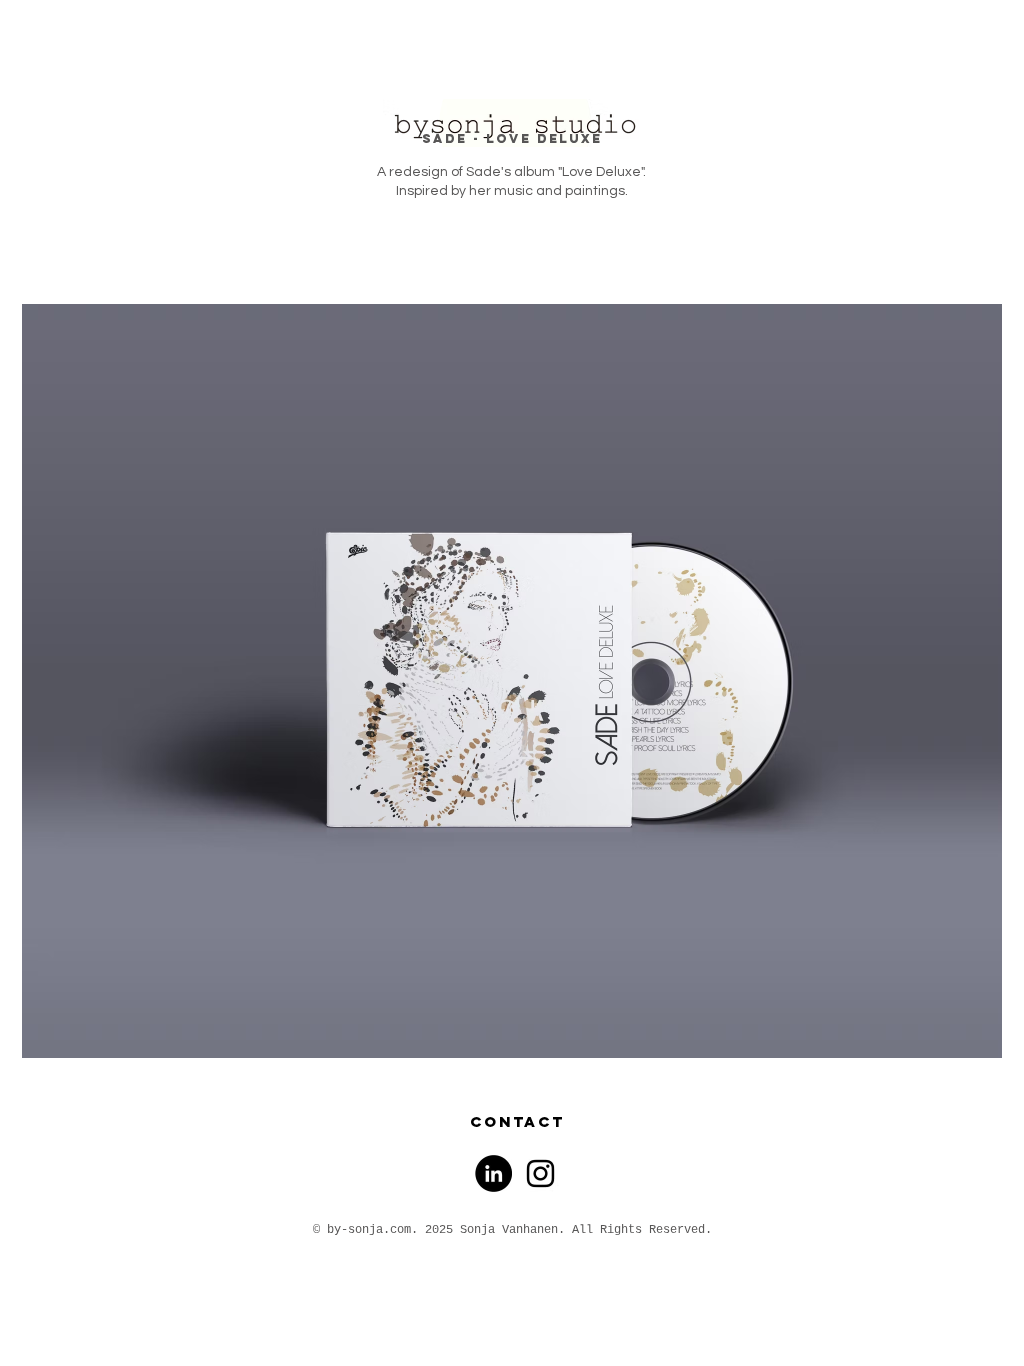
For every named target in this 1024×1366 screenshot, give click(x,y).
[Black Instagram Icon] (540, 1173)
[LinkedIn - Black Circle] (493, 1173)
